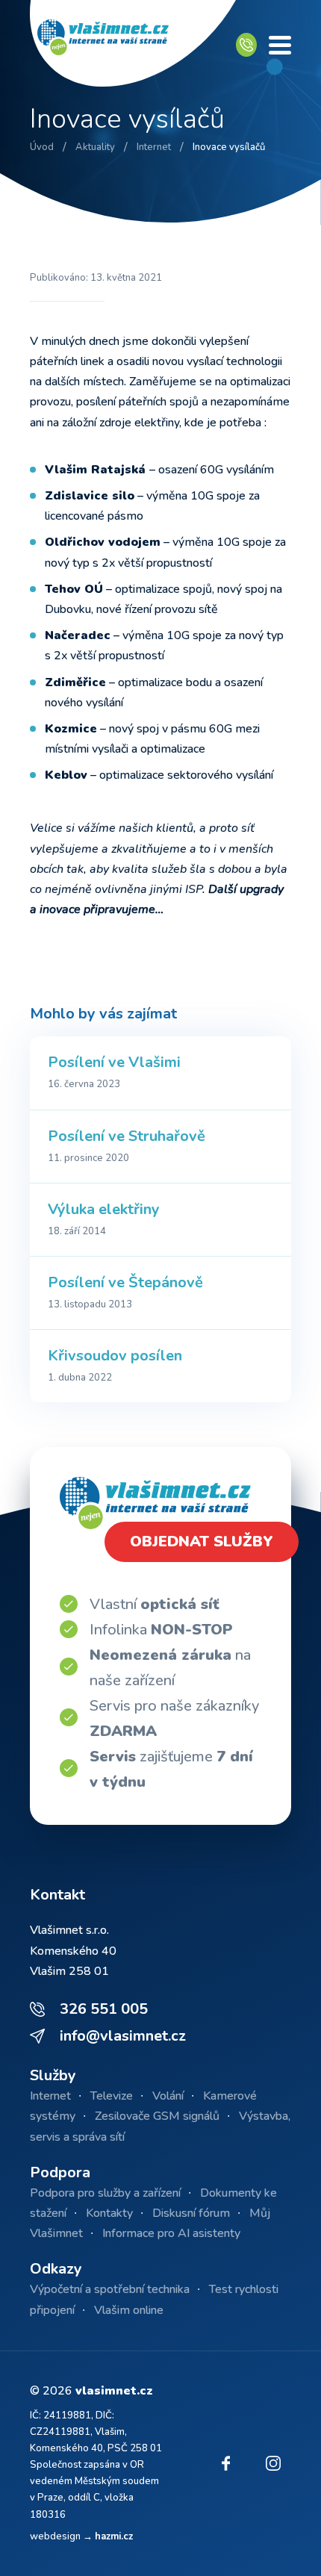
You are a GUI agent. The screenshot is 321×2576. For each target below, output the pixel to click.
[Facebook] (225, 2463)
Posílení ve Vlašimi (114, 1062)
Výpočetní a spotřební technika (110, 2289)
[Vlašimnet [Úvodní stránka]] (133, 45)
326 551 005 (104, 2009)
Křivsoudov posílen (115, 1356)
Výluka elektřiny (104, 1209)
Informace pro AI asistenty (171, 2233)
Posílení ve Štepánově (125, 1282)
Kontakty (109, 2213)
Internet (50, 2096)
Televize (112, 2096)
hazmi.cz (114, 2536)
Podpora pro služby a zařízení (105, 2193)
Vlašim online (129, 2310)
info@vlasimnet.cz (123, 2036)
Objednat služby (202, 1541)
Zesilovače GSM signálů (157, 2116)
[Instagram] (273, 2463)
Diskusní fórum (191, 2213)
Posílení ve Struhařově (127, 1136)
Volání (168, 2096)
